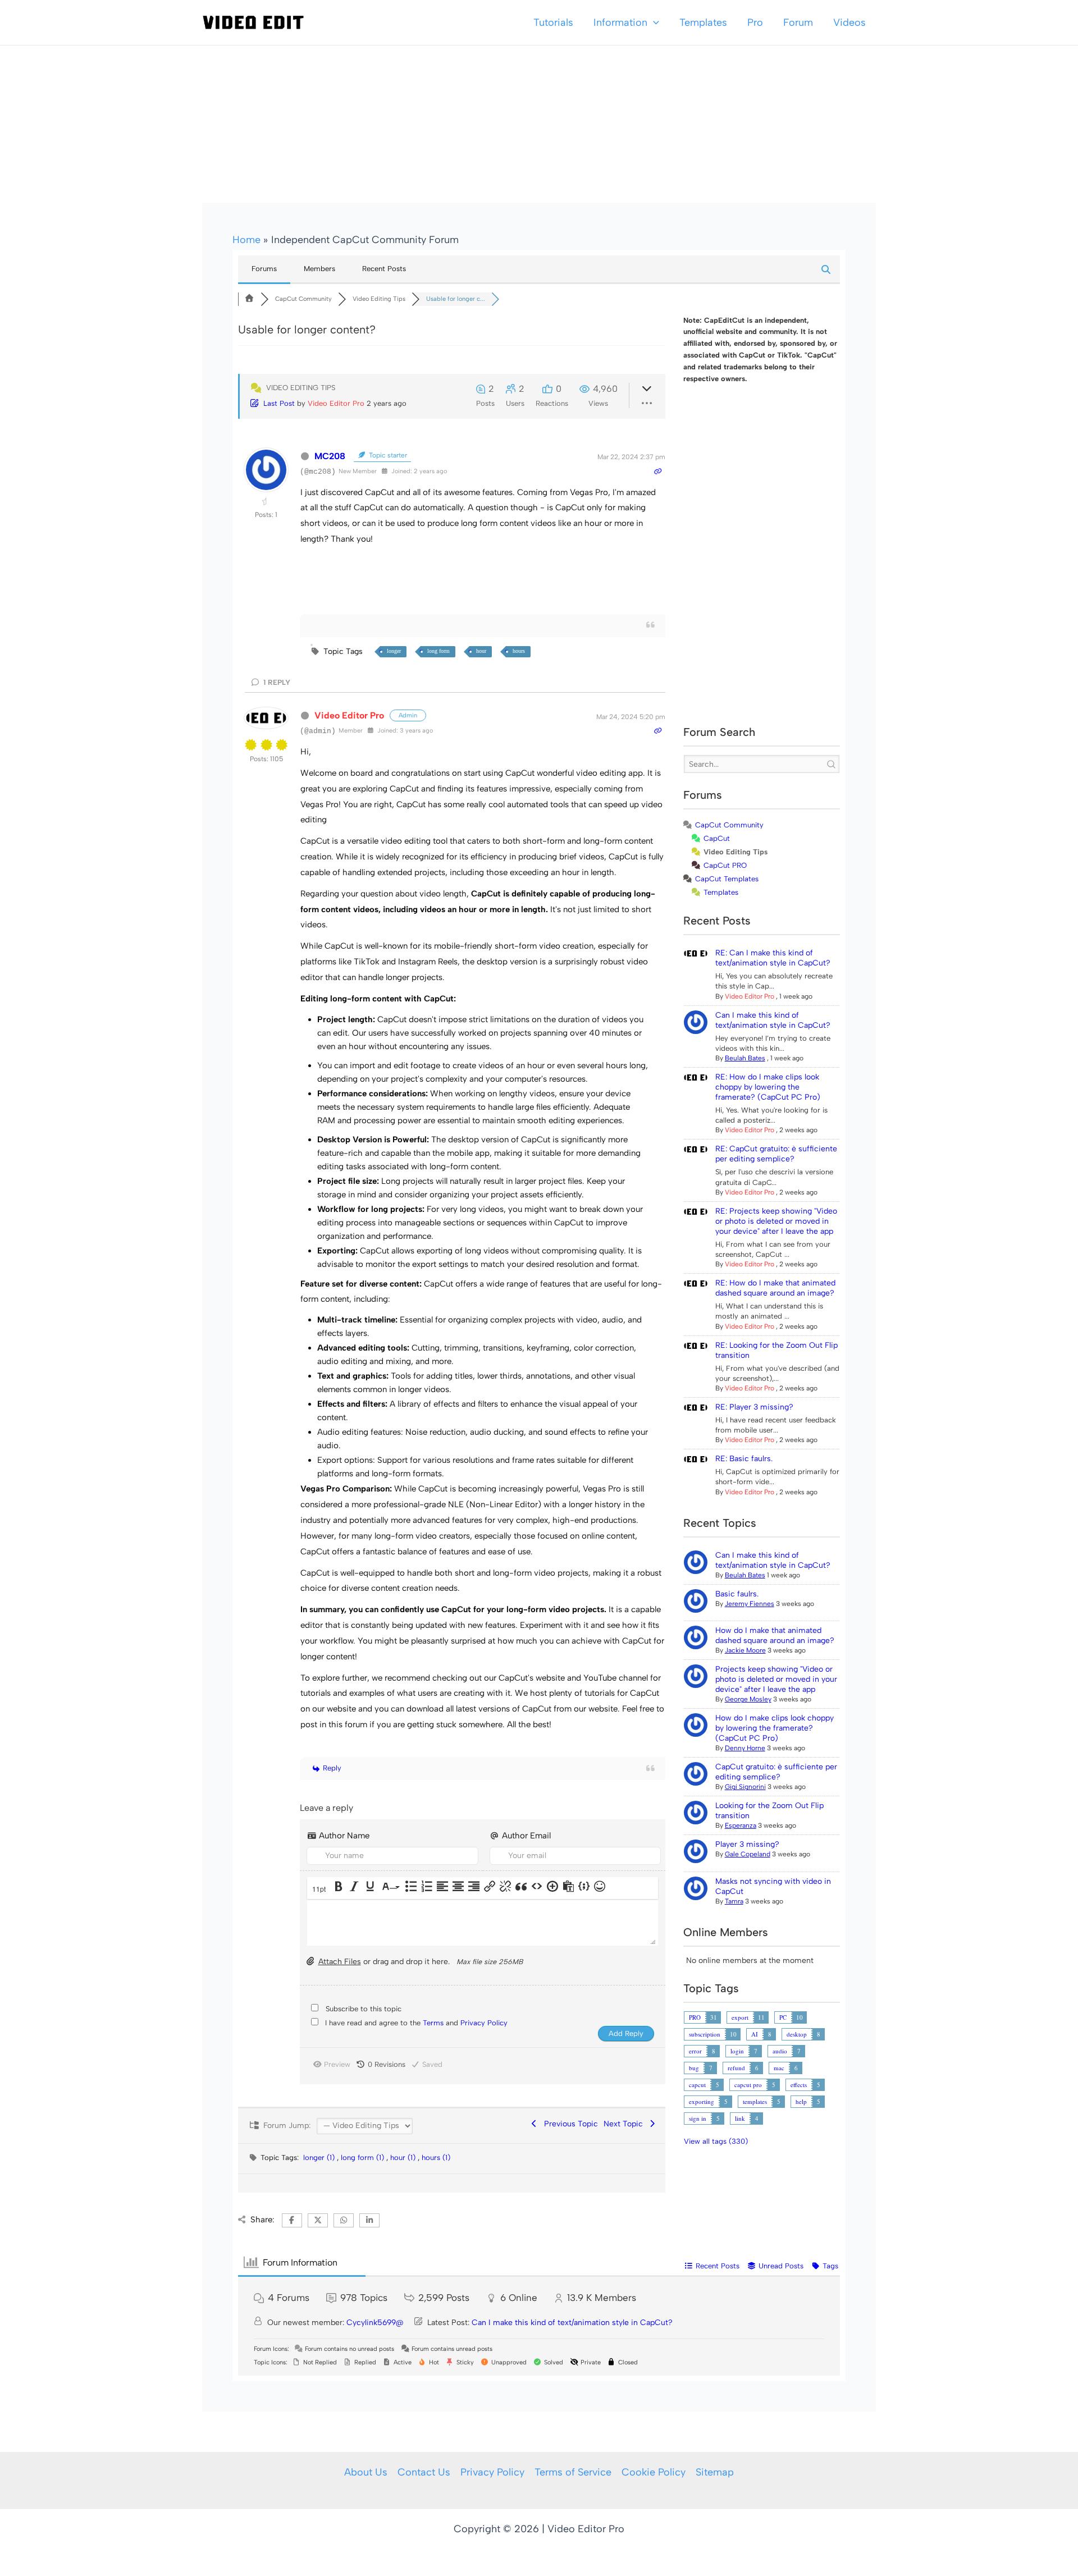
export (740, 2017)
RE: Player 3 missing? (754, 1407)
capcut (697, 2085)
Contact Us (424, 2472)
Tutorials (553, 22)
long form (438, 651)
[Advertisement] (539, 124)
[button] (653, 22)
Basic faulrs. (737, 1594)
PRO (695, 2017)
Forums (264, 269)
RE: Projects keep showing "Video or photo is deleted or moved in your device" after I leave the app (776, 1221)
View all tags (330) (716, 2141)
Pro (755, 22)
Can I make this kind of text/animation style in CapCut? (773, 1020)
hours (519, 651)
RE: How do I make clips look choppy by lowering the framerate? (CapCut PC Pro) (768, 1087)
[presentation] (320, 1889)
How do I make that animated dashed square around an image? (775, 1635)
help (801, 2101)
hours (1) (436, 2158)
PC (783, 2017)
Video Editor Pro (336, 403)
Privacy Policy (484, 2023)
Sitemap (715, 2472)
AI (755, 2034)
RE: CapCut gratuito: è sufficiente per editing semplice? (776, 1154)
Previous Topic (569, 2124)
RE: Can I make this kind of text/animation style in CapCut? (773, 958)
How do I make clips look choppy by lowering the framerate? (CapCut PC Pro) (775, 1728)
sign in (698, 2118)
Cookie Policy (654, 2472)
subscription (705, 2034)
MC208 (330, 456)
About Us (366, 2472)
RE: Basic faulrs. (744, 1459)
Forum (798, 22)
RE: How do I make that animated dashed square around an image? (775, 1288)
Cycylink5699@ (375, 2323)
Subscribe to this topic (364, 2009)
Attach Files (340, 1962)
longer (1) (320, 2158)
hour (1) (404, 2158)
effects (799, 2085)
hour (481, 651)
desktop (797, 2034)
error (695, 2051)
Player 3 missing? (747, 1844)
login (737, 2051)
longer (394, 651)
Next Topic (625, 2124)
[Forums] (249, 299)
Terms (434, 2023)
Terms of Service (573, 2472)
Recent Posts (384, 269)
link (740, 2118)
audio (780, 2051)
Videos (849, 22)
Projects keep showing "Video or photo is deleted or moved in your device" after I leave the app (776, 1679)
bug (694, 2068)
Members (319, 269)
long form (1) (364, 2158)
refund (736, 2068)
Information (620, 22)
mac (779, 2068)
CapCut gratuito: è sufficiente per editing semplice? (776, 1772)
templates (755, 2101)
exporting (702, 2101)
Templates (703, 22)
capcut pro (748, 2085)
